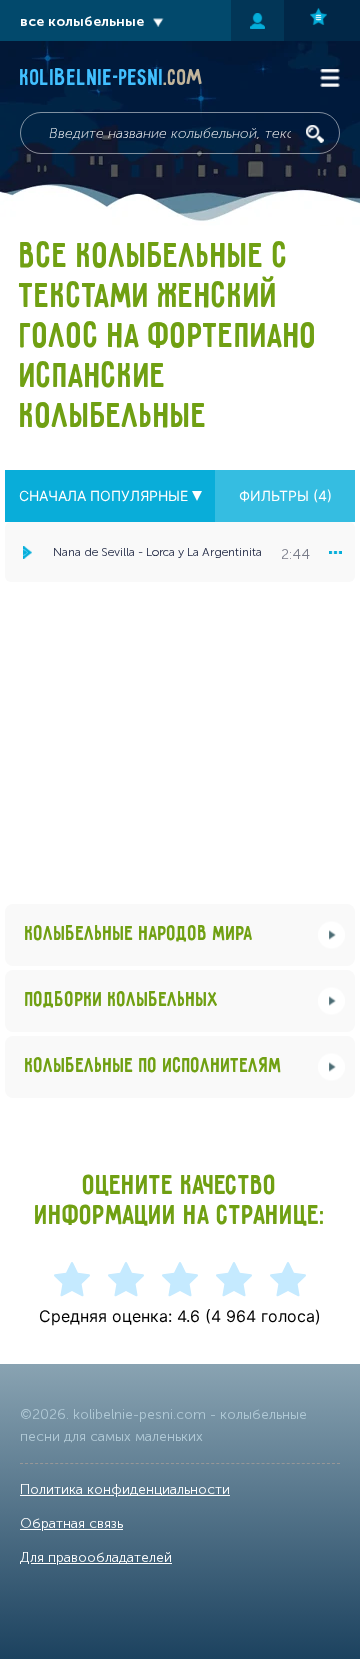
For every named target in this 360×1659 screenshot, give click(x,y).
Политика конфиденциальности (125, 1489)
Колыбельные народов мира (139, 934)
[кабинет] (257, 20)
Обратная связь (71, 1523)
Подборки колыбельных (122, 1000)
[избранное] (322, 20)
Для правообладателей (96, 1557)
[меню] (335, 552)
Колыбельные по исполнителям (153, 1066)
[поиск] (315, 134)
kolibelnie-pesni (111, 79)
